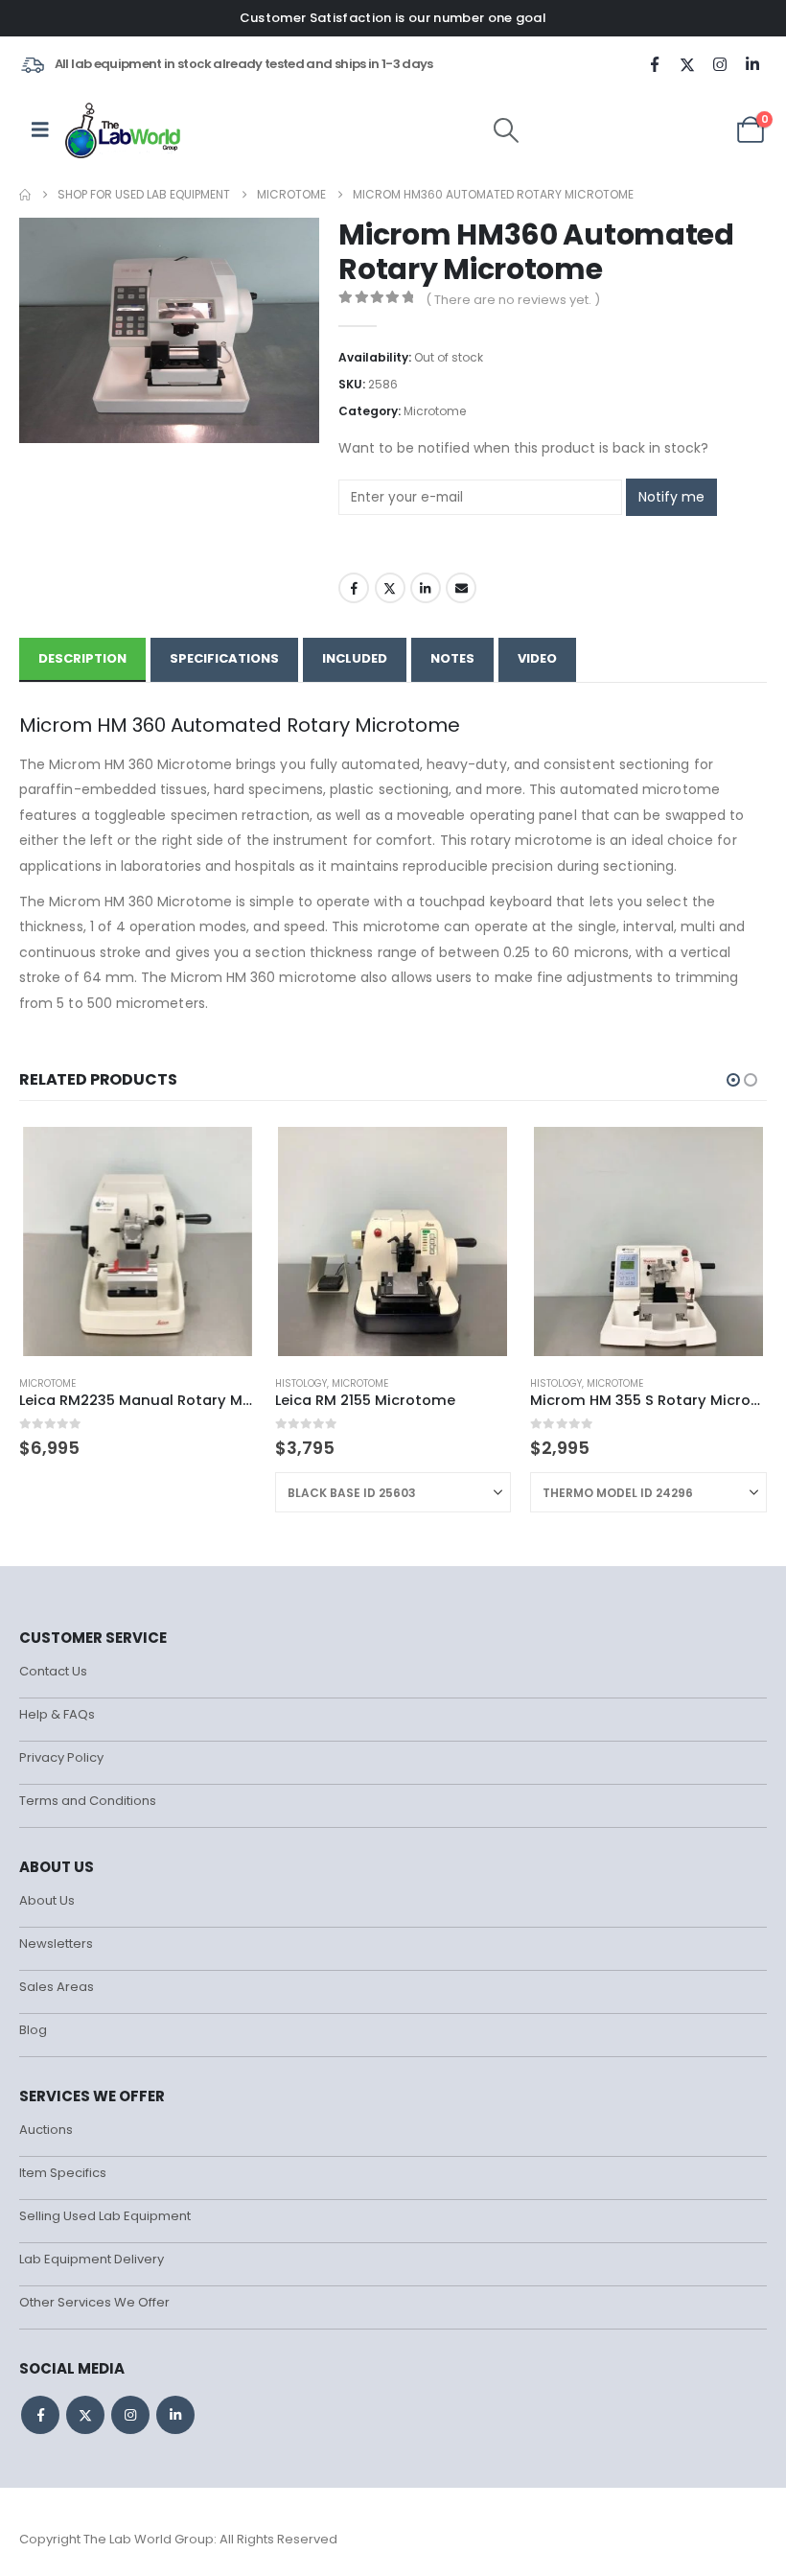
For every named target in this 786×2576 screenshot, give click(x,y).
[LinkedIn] (752, 64)
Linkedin (175, 2415)
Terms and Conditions (88, 1801)
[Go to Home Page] (25, 195)
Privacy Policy (61, 1757)
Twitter (390, 588)
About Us (47, 1900)
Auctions (46, 2130)
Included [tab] (355, 658)
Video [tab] (537, 658)
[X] (687, 64)
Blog (33, 2030)
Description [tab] (82, 658)
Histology (301, 1383)
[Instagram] (720, 64)
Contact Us (53, 1671)
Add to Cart (479, 1156)
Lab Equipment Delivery (92, 2259)
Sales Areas (57, 1987)
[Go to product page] (138, 1241)
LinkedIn (426, 588)
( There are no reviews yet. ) (513, 300)
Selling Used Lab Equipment (105, 2216)
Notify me (671, 497)
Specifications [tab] (224, 658)
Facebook (354, 588)
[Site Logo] (124, 129)
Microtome (435, 411)
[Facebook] (655, 64)
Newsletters (56, 1944)
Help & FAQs (57, 1714)
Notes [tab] (452, 658)
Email (461, 588)
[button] (507, 130)
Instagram (130, 2415)
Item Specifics (63, 2173)
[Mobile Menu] (40, 129)
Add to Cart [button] (224, 1156)
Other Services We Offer (94, 2302)
